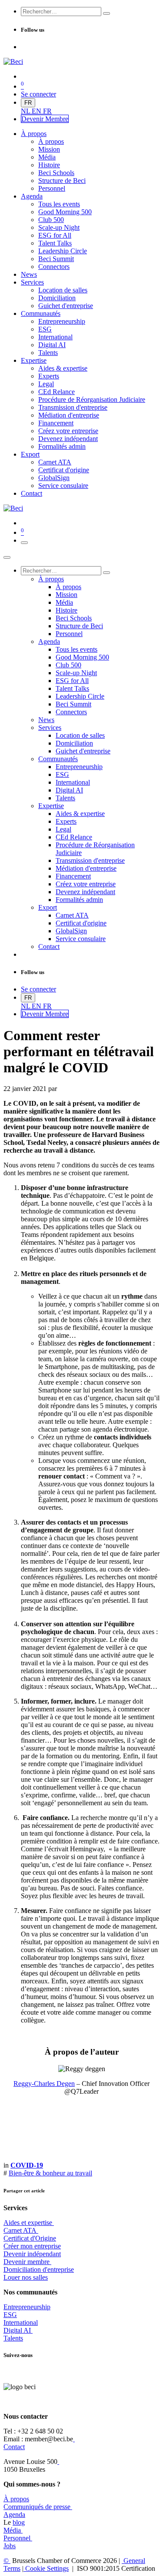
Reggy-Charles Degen (44, 2084)
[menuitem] (26, 111)
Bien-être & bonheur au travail (50, 2173)
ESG (10, 2315)
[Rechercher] (106, 13)
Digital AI (17, 2330)
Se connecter (38, 94)
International (21, 2322)
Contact (14, 2447)
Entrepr (27, 2307)
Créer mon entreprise (32, 2246)
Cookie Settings (46, 2568)
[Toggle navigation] (24, 543)
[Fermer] (7, 557)
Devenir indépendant (32, 2254)
